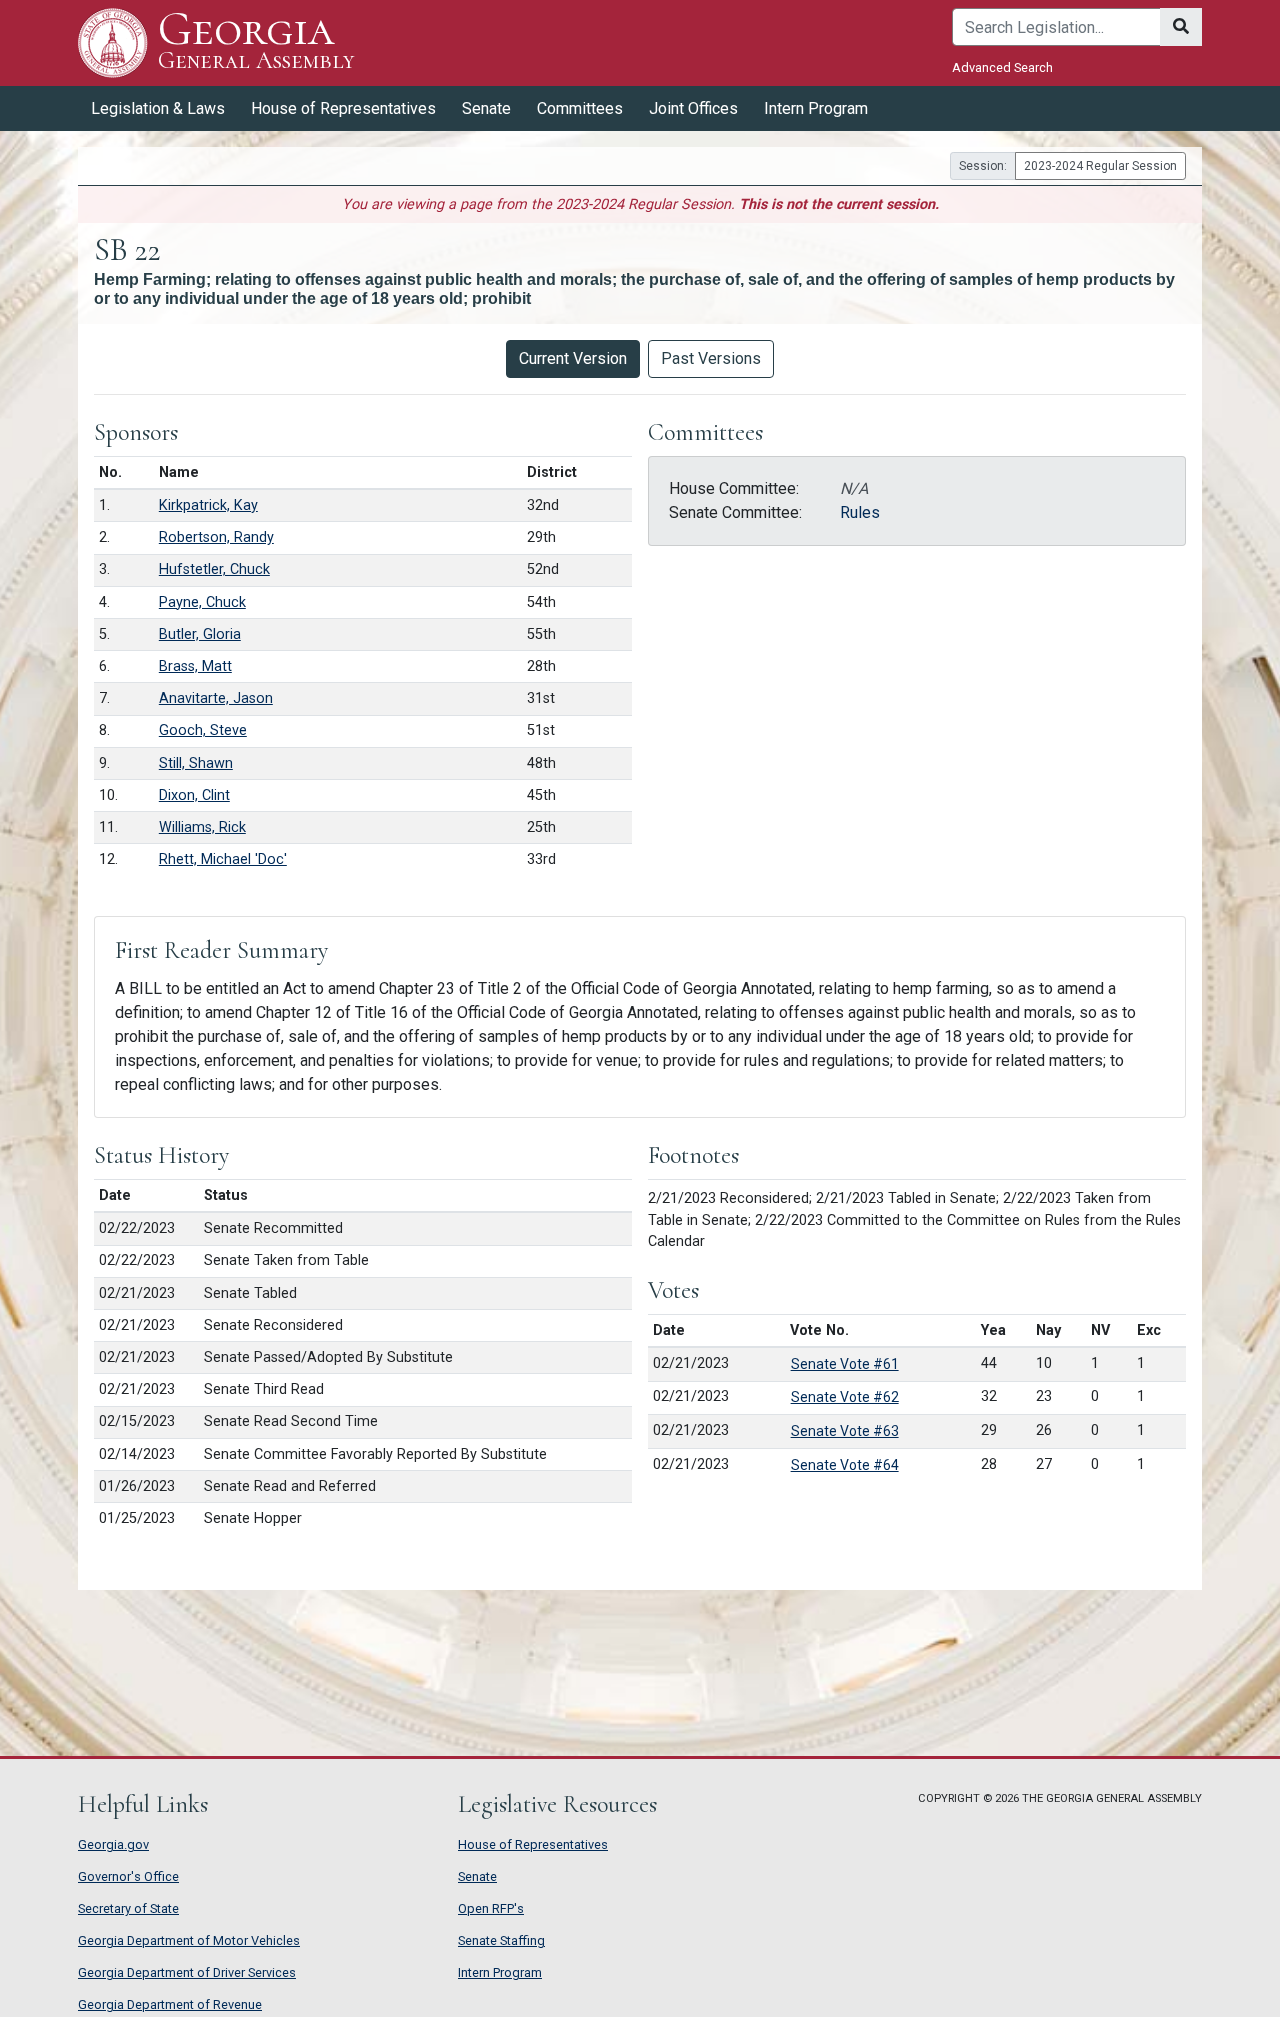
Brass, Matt (195, 666)
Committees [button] (580, 108)
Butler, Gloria (200, 634)
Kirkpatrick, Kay (208, 505)
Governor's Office (128, 1876)
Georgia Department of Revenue (170, 2004)
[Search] (1181, 27)
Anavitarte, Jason (216, 698)
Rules (860, 512)
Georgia (256, 41)
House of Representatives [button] (343, 108)
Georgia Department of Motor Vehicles (189, 1940)
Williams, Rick (202, 827)
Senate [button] (486, 108)
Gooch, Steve (203, 730)
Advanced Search (1002, 67)
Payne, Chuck (202, 602)
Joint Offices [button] (693, 108)
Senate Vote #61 (845, 1364)
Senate (477, 1876)
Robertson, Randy (216, 537)
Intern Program (816, 108)
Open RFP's (491, 1908)
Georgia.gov (113, 1844)
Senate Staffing (501, 1940)
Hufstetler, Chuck (214, 569)
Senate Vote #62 (845, 1397)
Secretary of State (128, 1908)
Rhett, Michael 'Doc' (223, 859)
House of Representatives (533, 1844)
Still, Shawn (196, 763)
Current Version (573, 358)
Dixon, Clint (194, 795)
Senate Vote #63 (845, 1431)
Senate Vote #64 (845, 1465)
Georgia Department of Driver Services (187, 1972)
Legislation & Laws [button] (158, 108)
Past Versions (711, 358)
